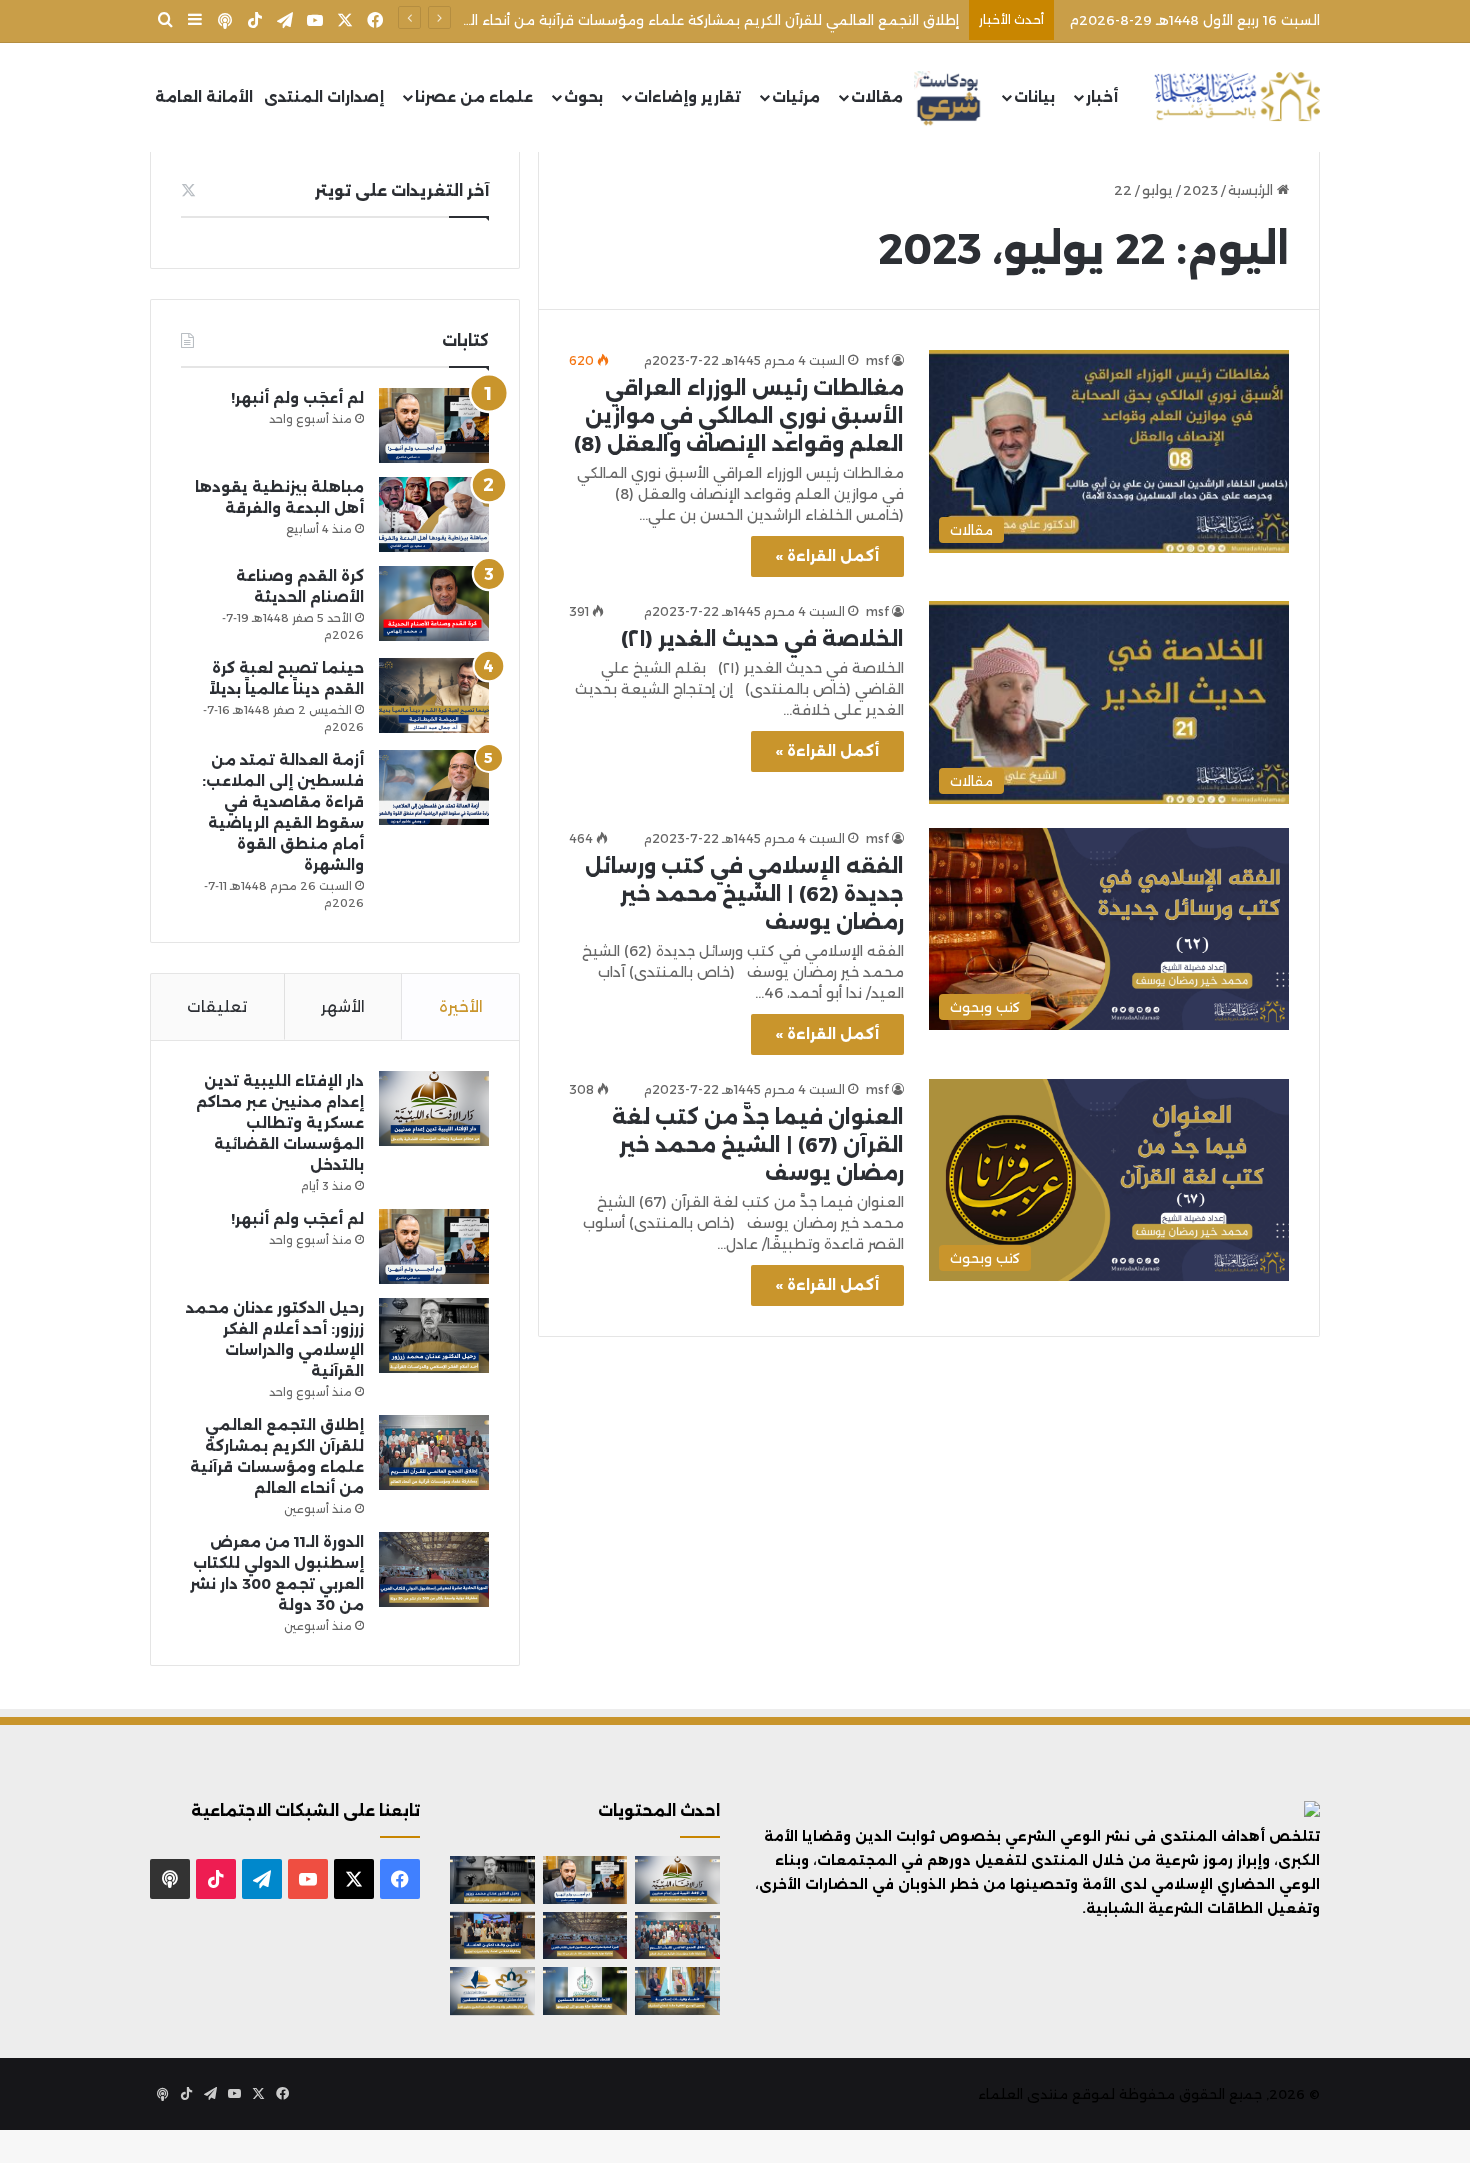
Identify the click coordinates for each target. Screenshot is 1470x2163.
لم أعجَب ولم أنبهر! (297, 398)
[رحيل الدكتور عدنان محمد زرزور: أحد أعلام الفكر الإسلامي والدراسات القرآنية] (434, 1335)
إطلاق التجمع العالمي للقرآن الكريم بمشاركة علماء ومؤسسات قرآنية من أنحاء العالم (700, 20)
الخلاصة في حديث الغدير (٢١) (762, 639)
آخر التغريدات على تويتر (402, 190)
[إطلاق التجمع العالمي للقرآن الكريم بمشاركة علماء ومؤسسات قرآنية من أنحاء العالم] (434, 1452)
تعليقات (217, 1006)
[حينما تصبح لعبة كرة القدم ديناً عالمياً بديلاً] (434, 695)
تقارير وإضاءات (687, 97)
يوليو (1157, 190)
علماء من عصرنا (474, 97)
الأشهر (343, 1006)
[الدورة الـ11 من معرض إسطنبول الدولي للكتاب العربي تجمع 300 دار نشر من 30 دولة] (434, 1569)
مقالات (877, 97)
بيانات (1034, 97)
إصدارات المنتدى (324, 97)
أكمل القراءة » (827, 556)
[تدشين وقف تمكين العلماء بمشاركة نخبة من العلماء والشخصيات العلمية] (492, 1936)
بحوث (583, 97)
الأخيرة (461, 1006)
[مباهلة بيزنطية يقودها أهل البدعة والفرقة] (434, 514)
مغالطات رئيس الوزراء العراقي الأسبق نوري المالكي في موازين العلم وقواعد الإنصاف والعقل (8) (739, 416)
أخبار (1102, 97)
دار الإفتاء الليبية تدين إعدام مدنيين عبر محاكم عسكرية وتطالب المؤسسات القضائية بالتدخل (280, 1123)
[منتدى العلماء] (1237, 97)
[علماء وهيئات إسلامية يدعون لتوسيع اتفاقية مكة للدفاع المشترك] (677, 1991)
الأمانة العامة (204, 97)
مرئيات (796, 97)
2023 (1200, 190)
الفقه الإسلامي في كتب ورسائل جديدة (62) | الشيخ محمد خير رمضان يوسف (744, 894)
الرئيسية (1252, 190)
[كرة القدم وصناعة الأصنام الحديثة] (434, 603)
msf (877, 360)
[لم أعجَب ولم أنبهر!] (434, 425)
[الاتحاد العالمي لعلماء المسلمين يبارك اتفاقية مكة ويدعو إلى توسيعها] (585, 1991)
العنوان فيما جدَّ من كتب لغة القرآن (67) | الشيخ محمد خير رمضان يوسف (758, 1145)
